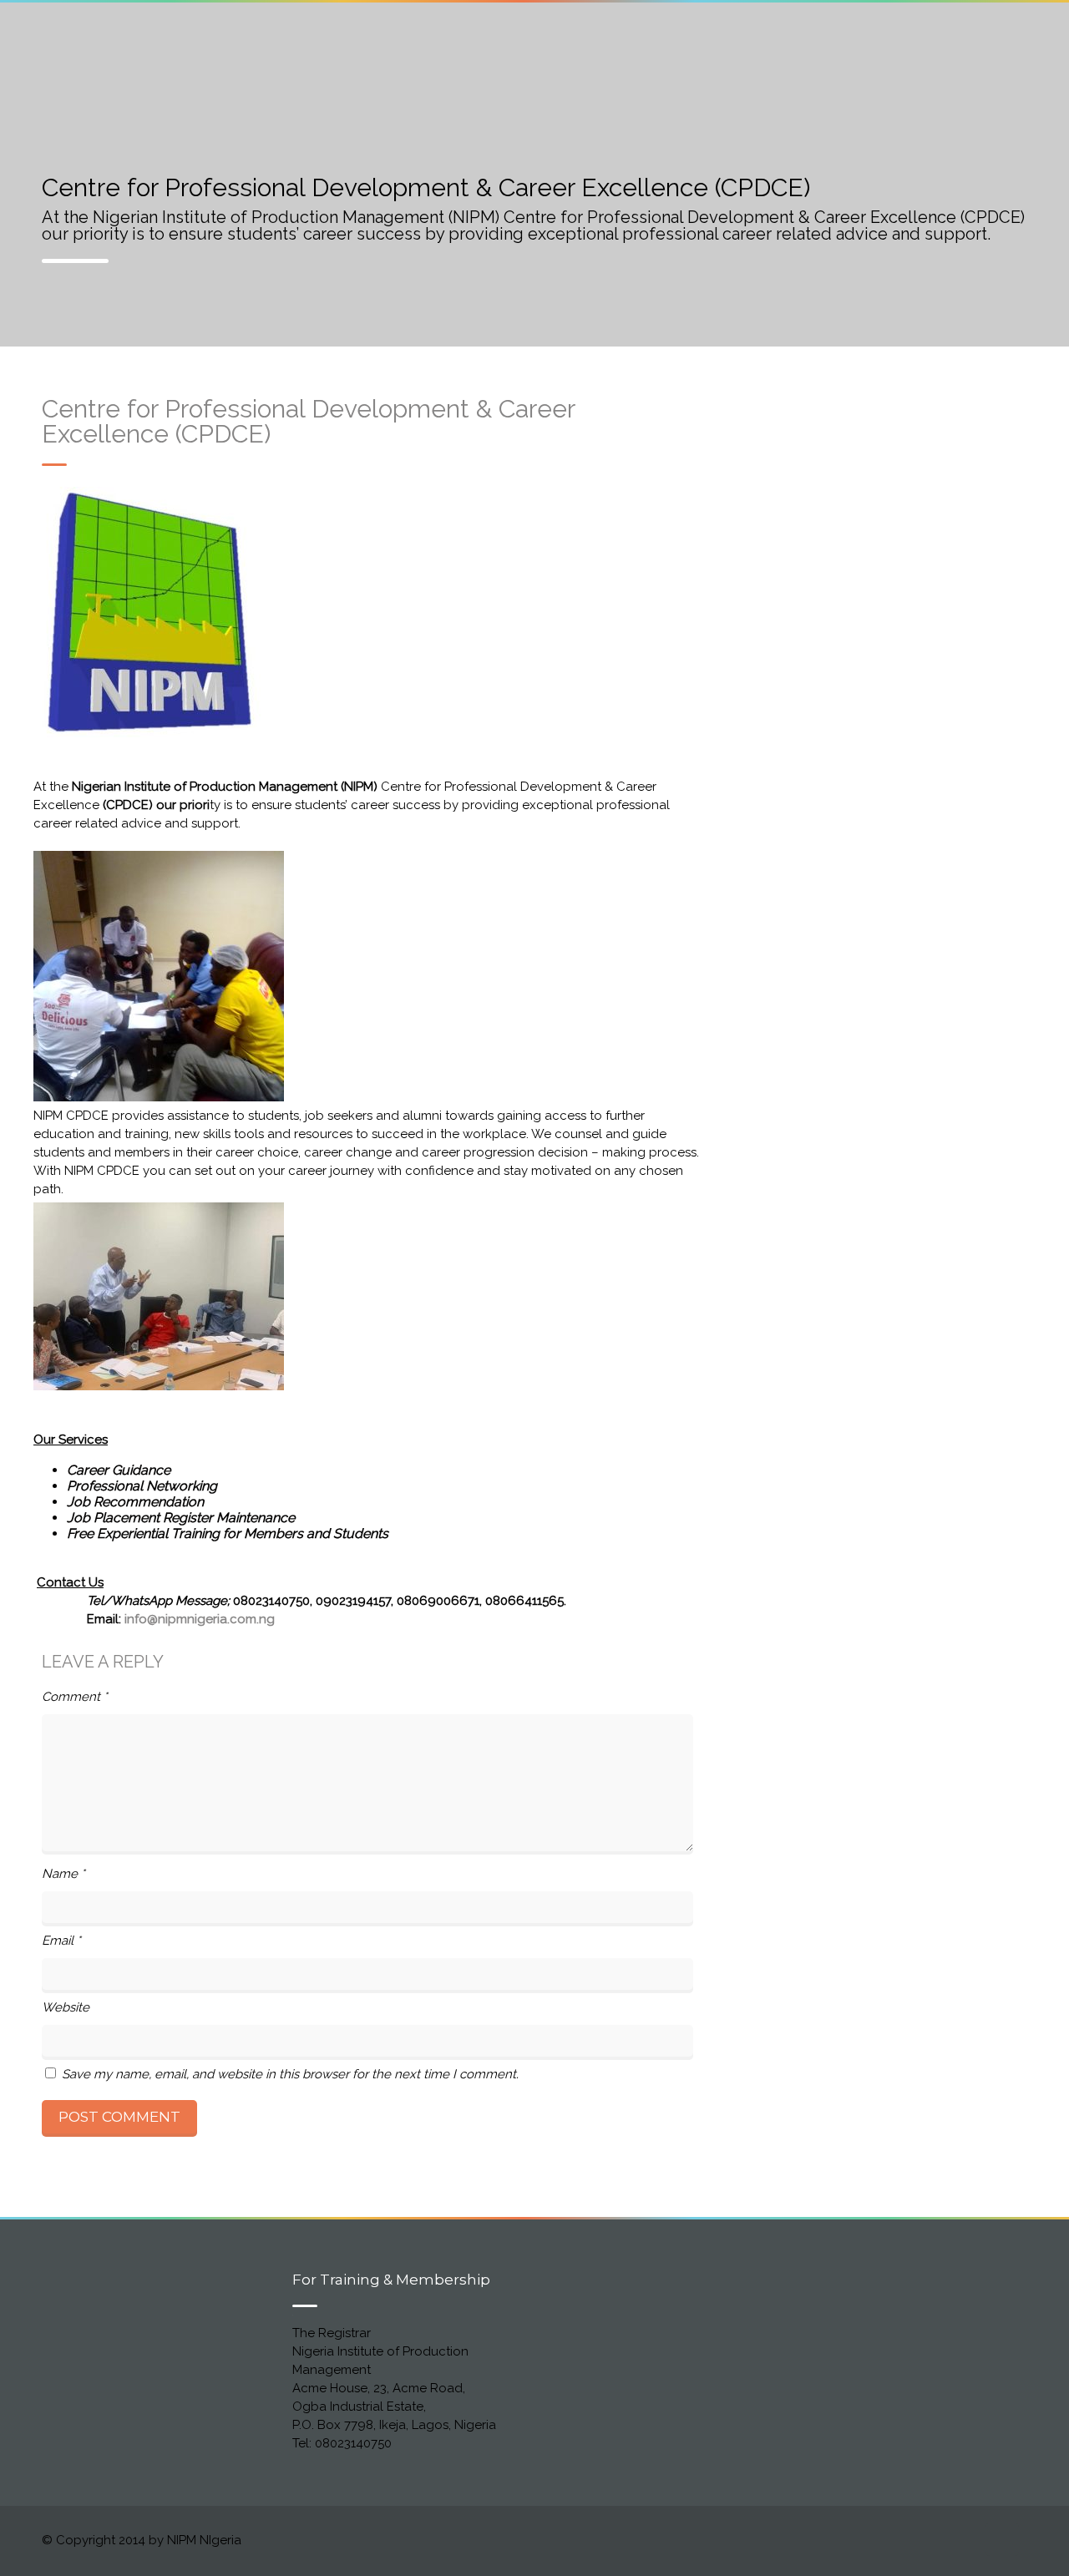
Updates (156, 56)
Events (63, 56)
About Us (71, 40)
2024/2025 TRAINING (848, 40)
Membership (703, 40)
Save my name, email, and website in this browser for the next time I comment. (290, 2074)
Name (63, 1874)
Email (61, 1941)
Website (66, 2007)
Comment (75, 1697)
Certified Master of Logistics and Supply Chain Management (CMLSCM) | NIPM (378, 40)
